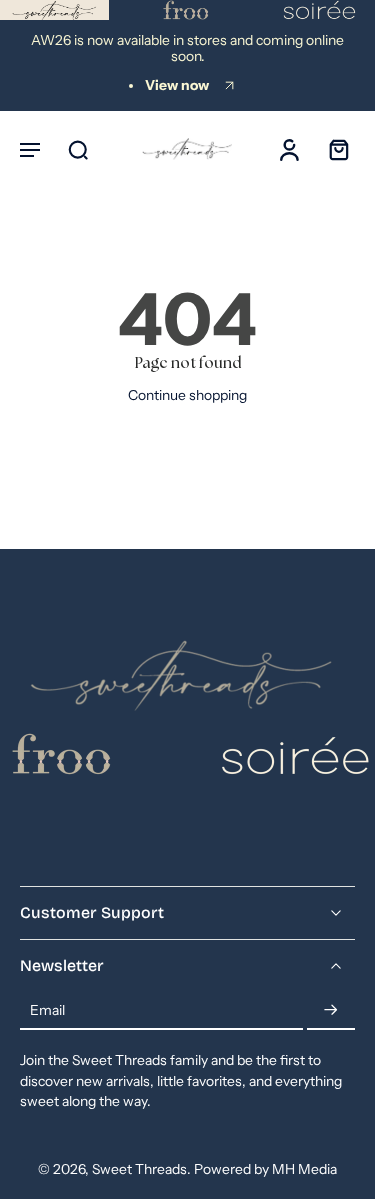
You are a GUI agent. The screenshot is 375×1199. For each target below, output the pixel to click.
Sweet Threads (139, 1169)
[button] (30, 149)
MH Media (304, 1169)
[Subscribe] (331, 1011)
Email (47, 1010)
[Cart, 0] (333, 149)
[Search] (78, 149)
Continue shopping (187, 395)
